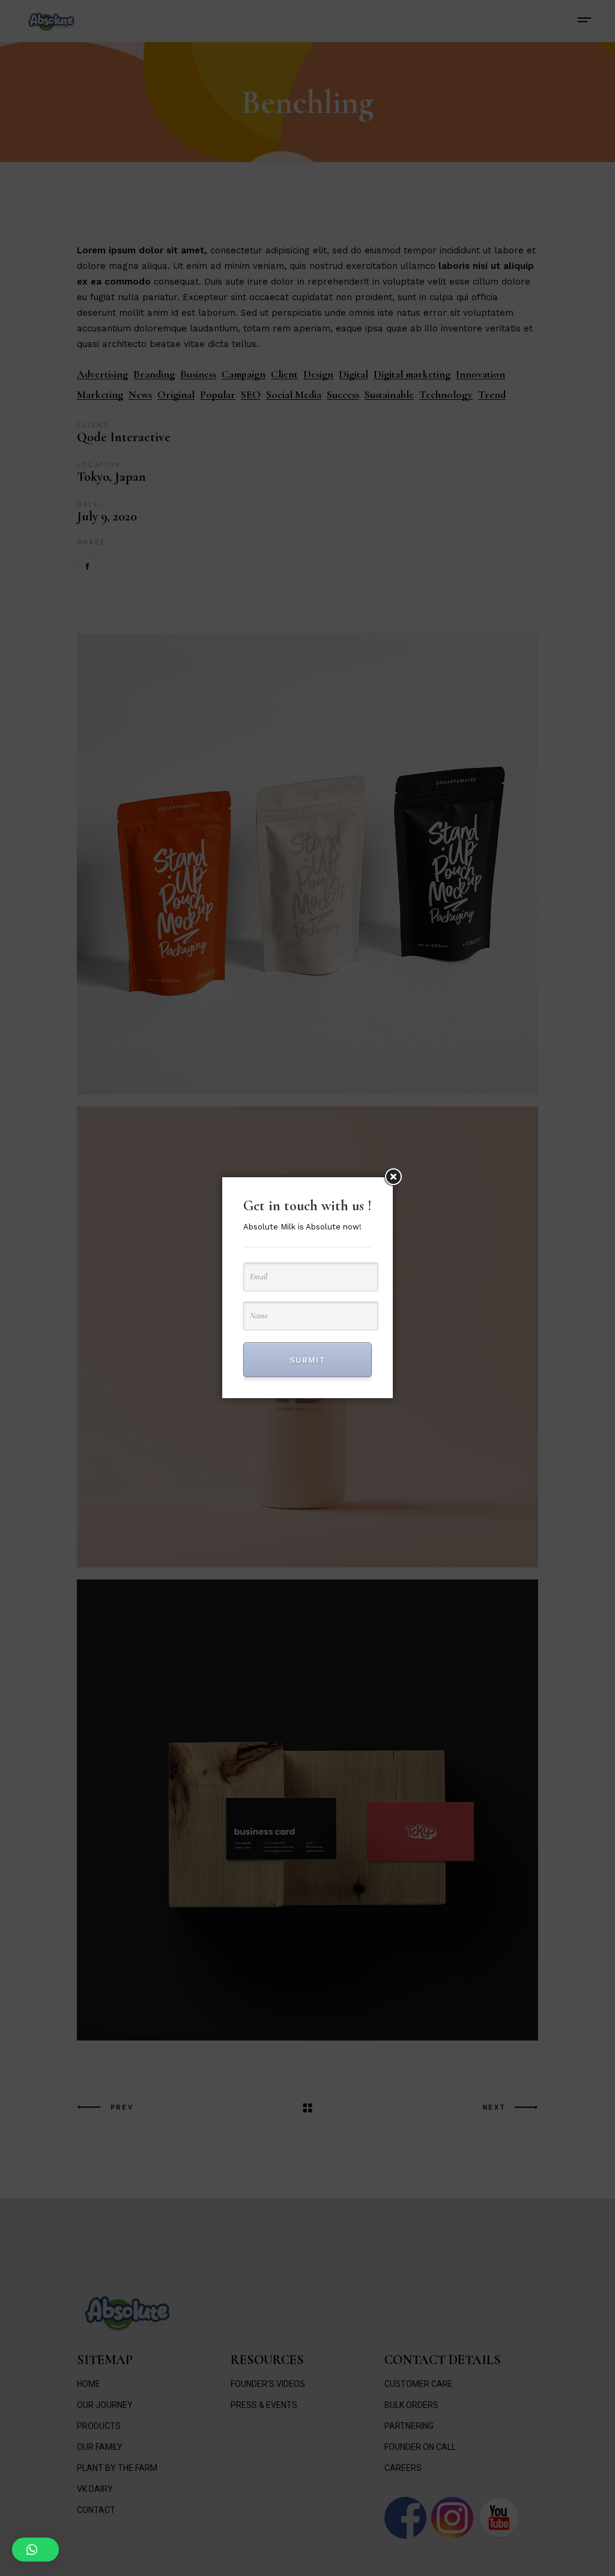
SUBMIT (307, 1360)
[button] (35, 2550)
